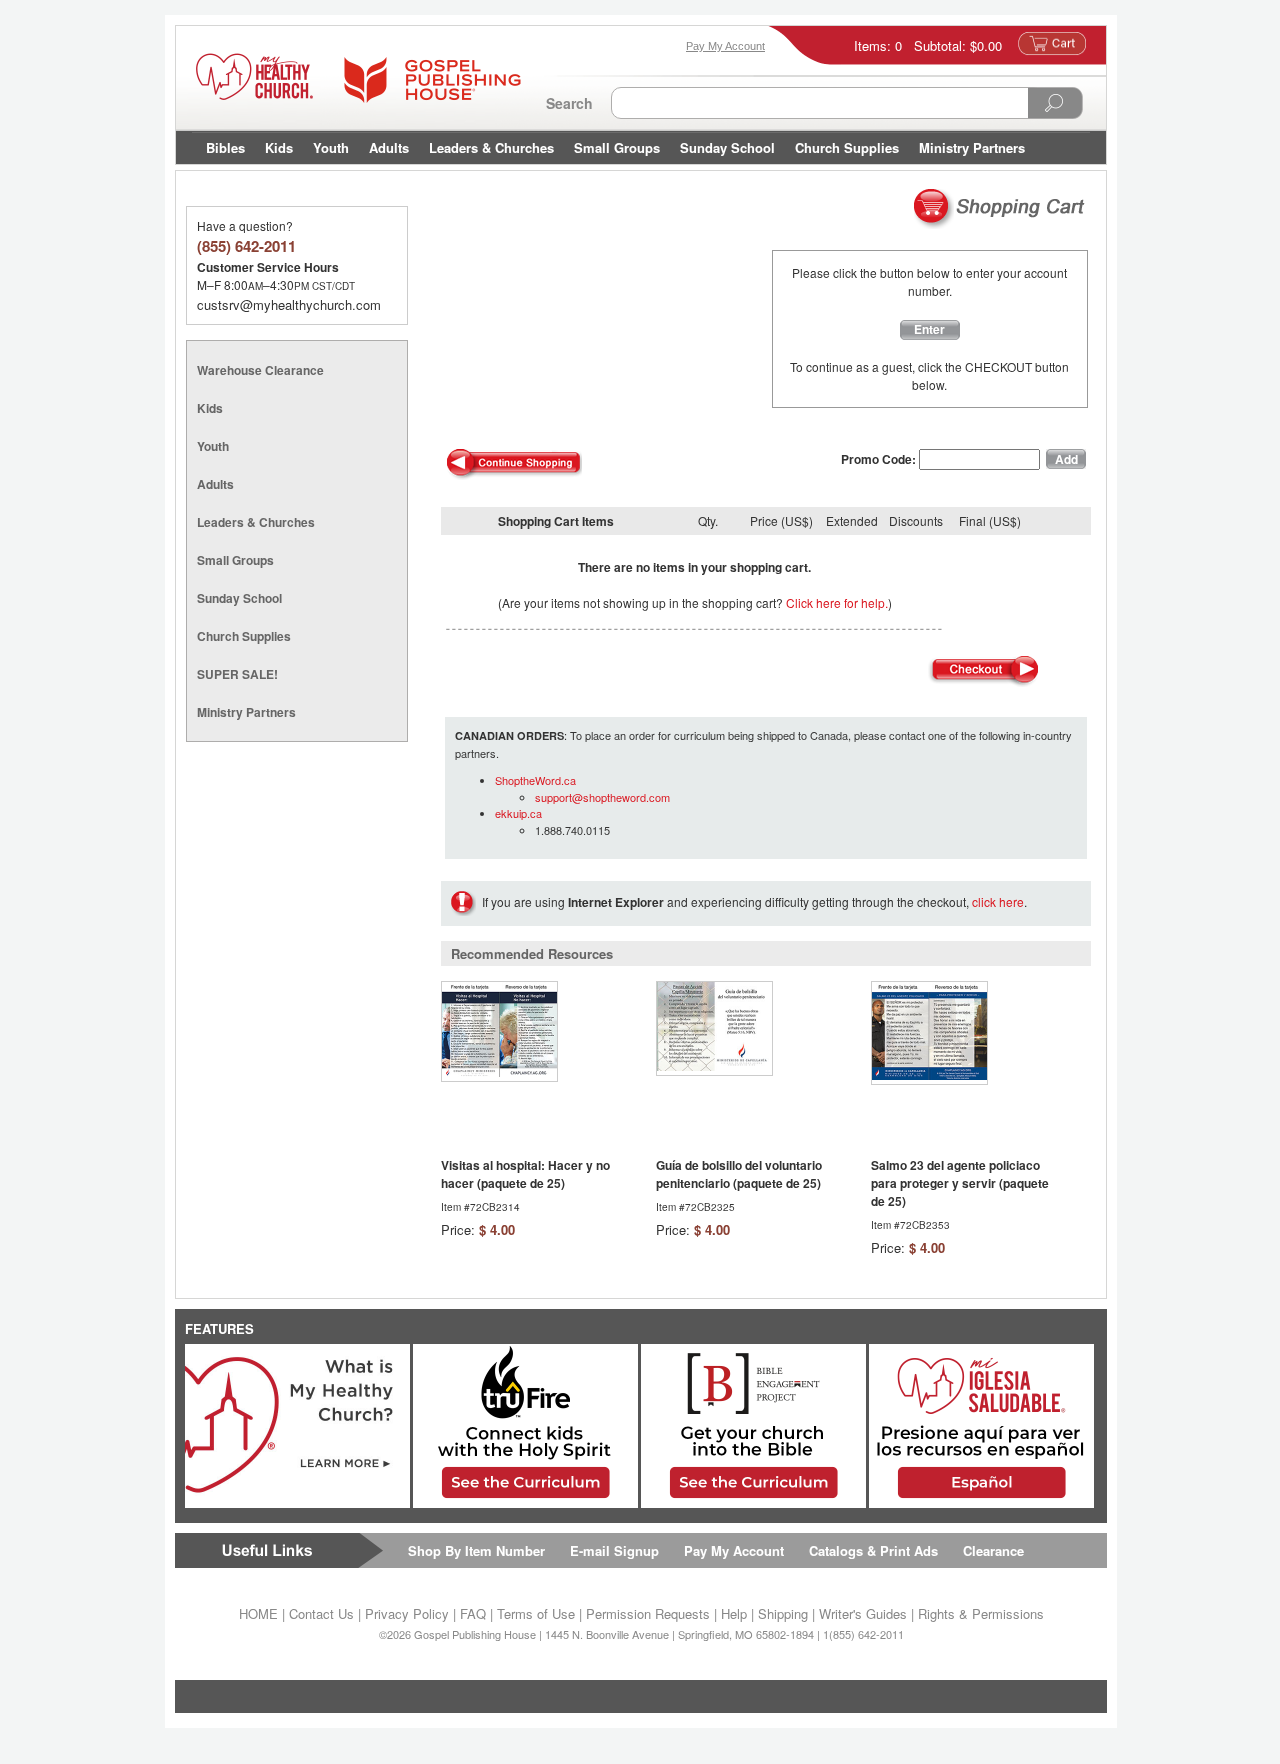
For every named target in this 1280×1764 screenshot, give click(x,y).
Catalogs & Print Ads (873, 1550)
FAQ (473, 1613)
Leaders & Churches (491, 147)
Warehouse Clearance (260, 370)
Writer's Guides (863, 1613)
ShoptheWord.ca (535, 780)
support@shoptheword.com (602, 797)
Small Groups (617, 147)
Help (734, 1613)
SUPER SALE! (237, 674)
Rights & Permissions (981, 1613)
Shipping (783, 1613)
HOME (258, 1613)
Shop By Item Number (476, 1550)
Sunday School (727, 147)
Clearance (993, 1550)
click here (998, 901)
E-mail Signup (614, 1550)
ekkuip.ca (518, 813)
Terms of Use (536, 1613)
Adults (389, 147)
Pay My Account (734, 1550)
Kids (279, 147)
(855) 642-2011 (246, 246)
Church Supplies (847, 147)
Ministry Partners (972, 147)
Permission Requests (648, 1613)
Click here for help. (837, 602)
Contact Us (321, 1613)
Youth (331, 147)
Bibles (225, 147)
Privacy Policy (407, 1613)
